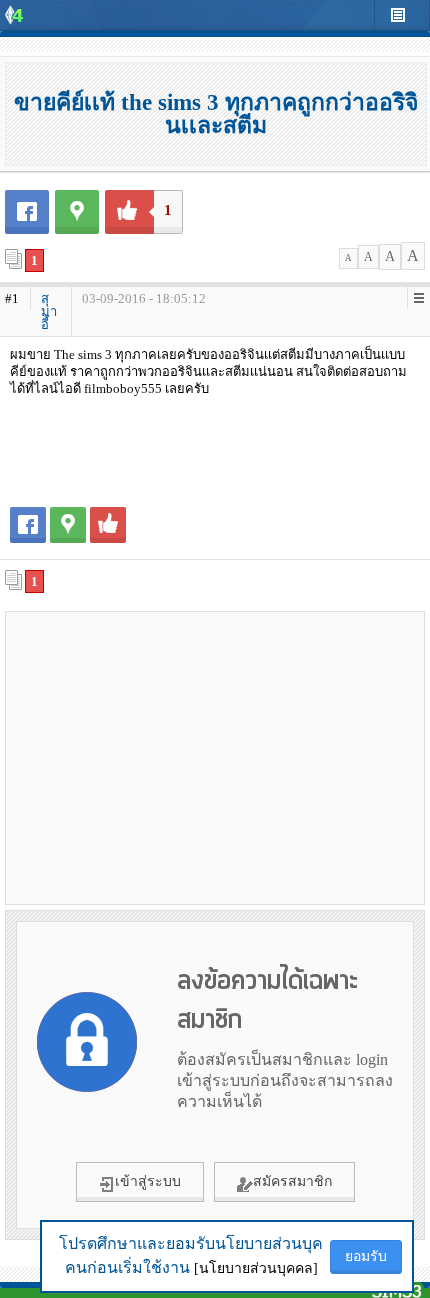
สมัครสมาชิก (292, 1181)
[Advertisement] (215, 757)
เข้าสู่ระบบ (148, 1181)
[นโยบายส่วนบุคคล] (256, 1268)
